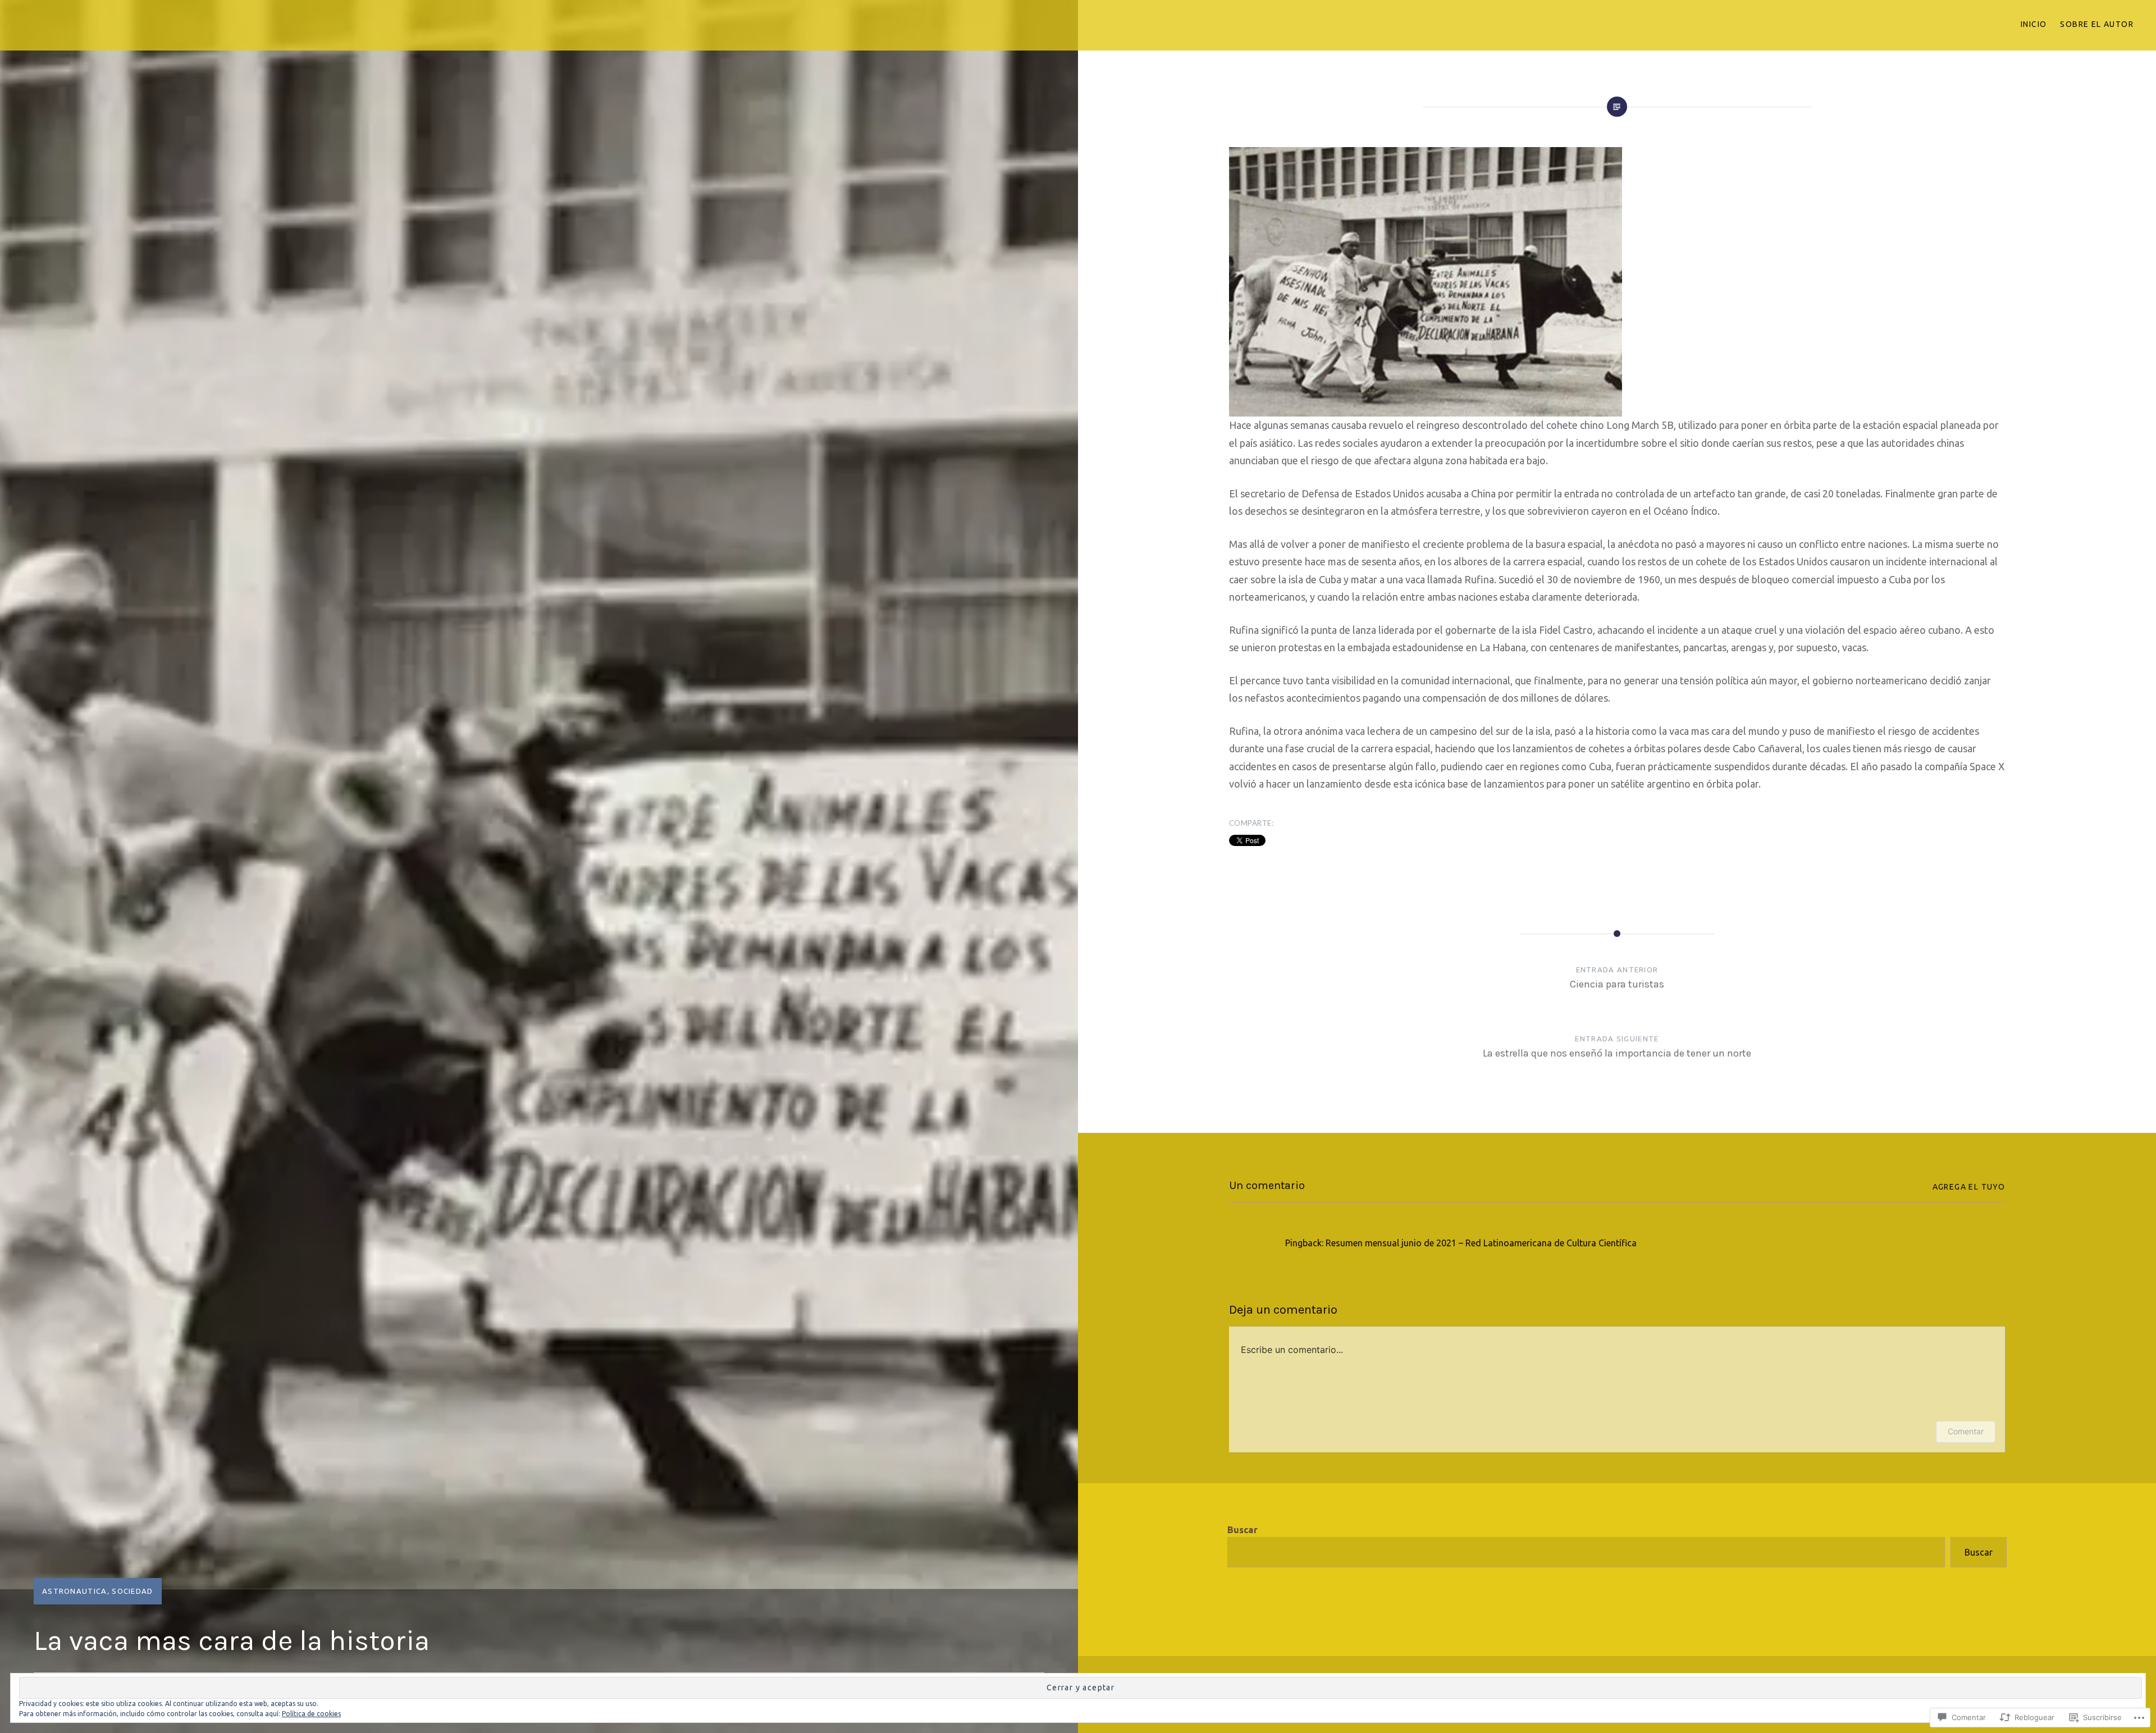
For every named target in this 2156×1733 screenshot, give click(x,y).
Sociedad (132, 1591)
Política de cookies (311, 1714)
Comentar (1966, 1431)
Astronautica (75, 1591)
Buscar (1243, 1530)
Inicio (2034, 24)
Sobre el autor (2097, 24)
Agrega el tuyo (1969, 1187)
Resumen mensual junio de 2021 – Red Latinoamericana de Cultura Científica (1481, 1243)
